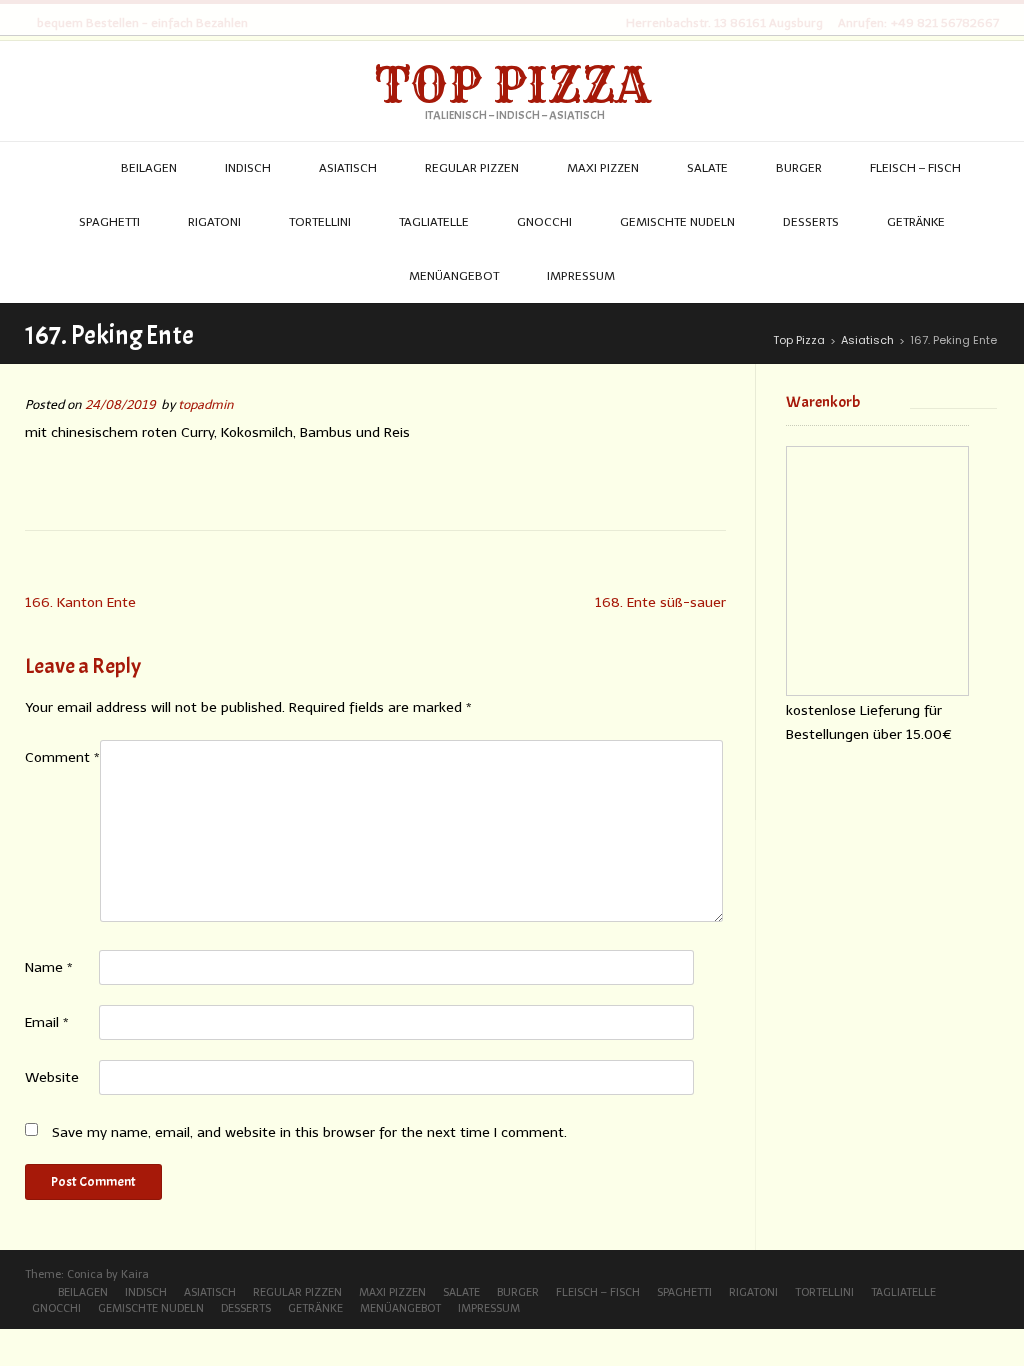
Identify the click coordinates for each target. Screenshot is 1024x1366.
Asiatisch (210, 1292)
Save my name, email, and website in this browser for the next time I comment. (309, 1132)
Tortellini (824, 1292)
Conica (85, 1274)
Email (47, 1022)
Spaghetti (684, 1292)
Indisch (146, 1292)
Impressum (489, 1308)
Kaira (135, 1274)
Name (49, 967)
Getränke (315, 1308)
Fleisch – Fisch (598, 1292)
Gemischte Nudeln (151, 1308)
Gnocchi (56, 1308)
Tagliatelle (903, 1292)
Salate (461, 1292)
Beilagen (83, 1292)
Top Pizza (512, 85)
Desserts (246, 1308)
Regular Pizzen (297, 1292)
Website (52, 1077)
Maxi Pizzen (392, 1292)
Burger (518, 1292)
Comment (62, 757)
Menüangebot (400, 1308)
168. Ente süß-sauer (660, 602)
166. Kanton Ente (80, 602)
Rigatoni (753, 1292)
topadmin (206, 404)
